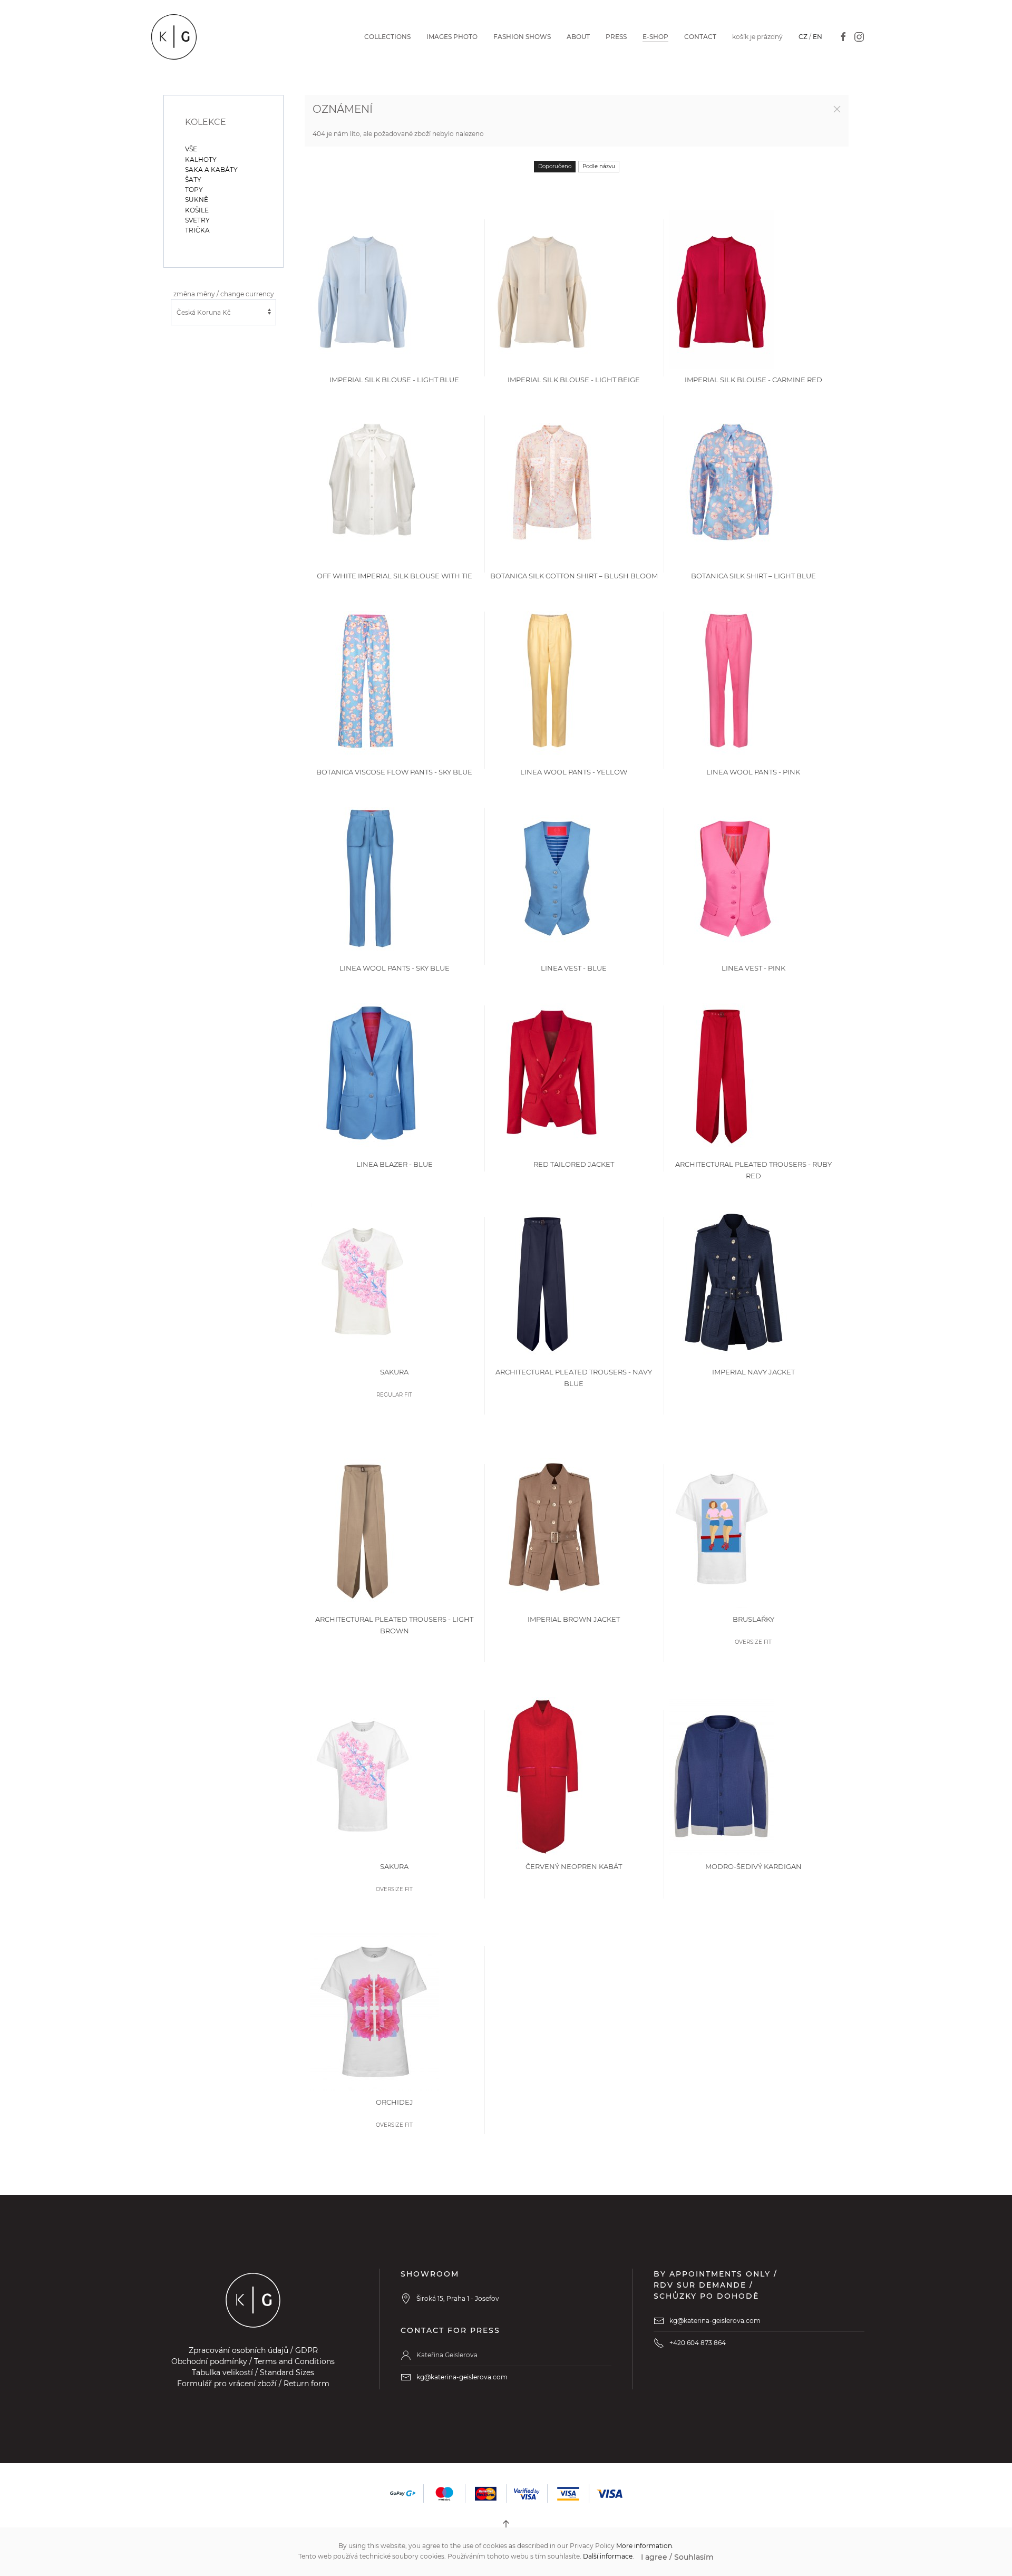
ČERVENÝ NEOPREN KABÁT (574, 1866)
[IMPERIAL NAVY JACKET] (734, 1281)
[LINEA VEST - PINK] (735, 877)
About (578, 37)
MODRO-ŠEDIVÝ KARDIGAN (753, 1866)
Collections (387, 37)
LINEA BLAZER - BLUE (395, 1164)
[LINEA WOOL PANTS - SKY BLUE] (369, 877)
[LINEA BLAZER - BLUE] (372, 1073)
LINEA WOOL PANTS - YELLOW (574, 772)
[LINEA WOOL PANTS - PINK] (728, 681)
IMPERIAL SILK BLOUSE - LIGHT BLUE (394, 380)
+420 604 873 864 (698, 2343)
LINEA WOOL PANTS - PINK (753, 772)
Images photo (452, 37)
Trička (197, 230)
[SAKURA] (363, 1281)
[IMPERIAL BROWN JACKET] (554, 1528)
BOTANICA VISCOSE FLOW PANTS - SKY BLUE (394, 772)
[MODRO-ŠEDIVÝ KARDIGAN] (721, 1775)
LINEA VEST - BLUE (574, 968)
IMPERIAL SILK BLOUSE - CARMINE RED (753, 380)
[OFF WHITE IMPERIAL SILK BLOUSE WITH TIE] (372, 485)
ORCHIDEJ (395, 2102)
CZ (803, 37)
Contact (700, 37)
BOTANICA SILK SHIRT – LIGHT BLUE (753, 576)
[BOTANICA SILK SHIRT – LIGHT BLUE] (731, 485)
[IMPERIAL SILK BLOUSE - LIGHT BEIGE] (542, 289)
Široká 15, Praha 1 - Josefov (458, 2298)
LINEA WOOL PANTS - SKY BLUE (395, 968)
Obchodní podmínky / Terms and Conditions (253, 2361)
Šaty (193, 180)
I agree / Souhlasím (677, 2557)
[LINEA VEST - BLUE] (556, 877)
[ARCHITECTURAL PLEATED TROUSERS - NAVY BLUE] (542, 1281)
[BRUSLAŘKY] (722, 1528)
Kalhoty (201, 159)
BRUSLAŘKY (753, 1619)
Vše (191, 149)
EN (818, 37)
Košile (197, 210)
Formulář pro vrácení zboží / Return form (253, 2384)
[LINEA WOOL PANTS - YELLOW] (549, 681)
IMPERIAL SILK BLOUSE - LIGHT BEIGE (574, 380)
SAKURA (394, 1372)
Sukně (197, 200)
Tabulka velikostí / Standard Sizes (253, 2372)
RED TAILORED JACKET (574, 1164)
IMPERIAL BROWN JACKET (574, 1619)
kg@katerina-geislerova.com (462, 2377)
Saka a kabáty (211, 170)
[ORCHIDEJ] (374, 2011)
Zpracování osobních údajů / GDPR (253, 2350)
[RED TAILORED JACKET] (552, 1073)
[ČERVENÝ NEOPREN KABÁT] (542, 1775)
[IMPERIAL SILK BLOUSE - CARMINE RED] (722, 289)
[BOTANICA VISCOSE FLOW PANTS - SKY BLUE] (366, 681)
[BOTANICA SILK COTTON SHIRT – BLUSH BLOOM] (552, 485)
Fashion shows (522, 37)
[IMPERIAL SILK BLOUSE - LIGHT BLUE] (363, 289)
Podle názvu (599, 166)
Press (616, 37)
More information (644, 2546)
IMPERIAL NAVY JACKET (753, 1372)
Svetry (197, 220)
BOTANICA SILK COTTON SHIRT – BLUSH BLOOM (574, 576)
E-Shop (655, 37)
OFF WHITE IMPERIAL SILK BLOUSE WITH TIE (395, 576)
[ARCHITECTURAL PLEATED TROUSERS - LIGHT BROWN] (363, 1528)
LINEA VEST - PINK (753, 968)
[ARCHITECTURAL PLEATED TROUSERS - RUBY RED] (722, 1073)
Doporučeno (555, 166)
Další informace (608, 2556)
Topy (194, 190)
